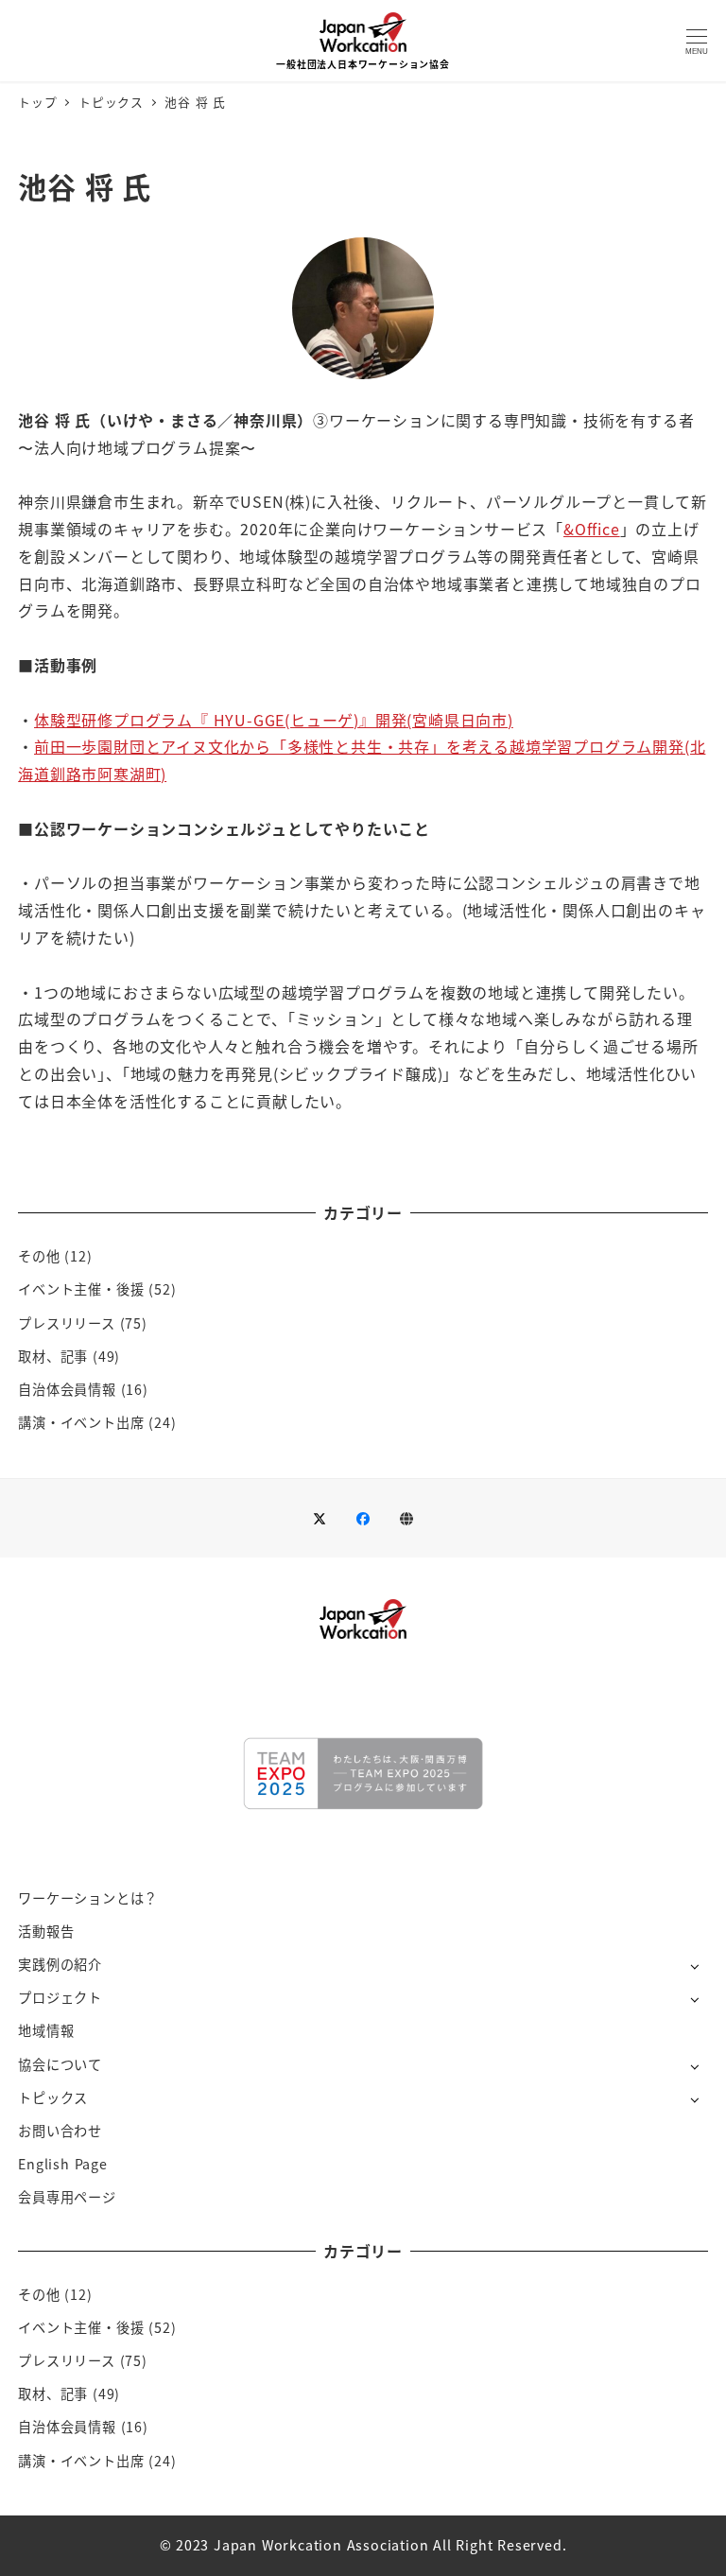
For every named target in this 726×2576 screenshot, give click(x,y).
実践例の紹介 (60, 1964)
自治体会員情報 (67, 1389)
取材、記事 (53, 1356)
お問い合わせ (60, 2131)
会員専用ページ (67, 2197)
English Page (63, 2164)
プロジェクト (60, 1997)
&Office (592, 529)
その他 (39, 1256)
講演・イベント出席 (81, 1422)
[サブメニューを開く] (694, 1966)
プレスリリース (67, 1323)
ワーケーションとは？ (88, 1898)
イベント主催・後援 (81, 1289)
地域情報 (46, 2030)
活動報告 (46, 1931)
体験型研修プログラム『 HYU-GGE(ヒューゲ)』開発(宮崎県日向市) (274, 720)
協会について (60, 2064)
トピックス (53, 2097)
